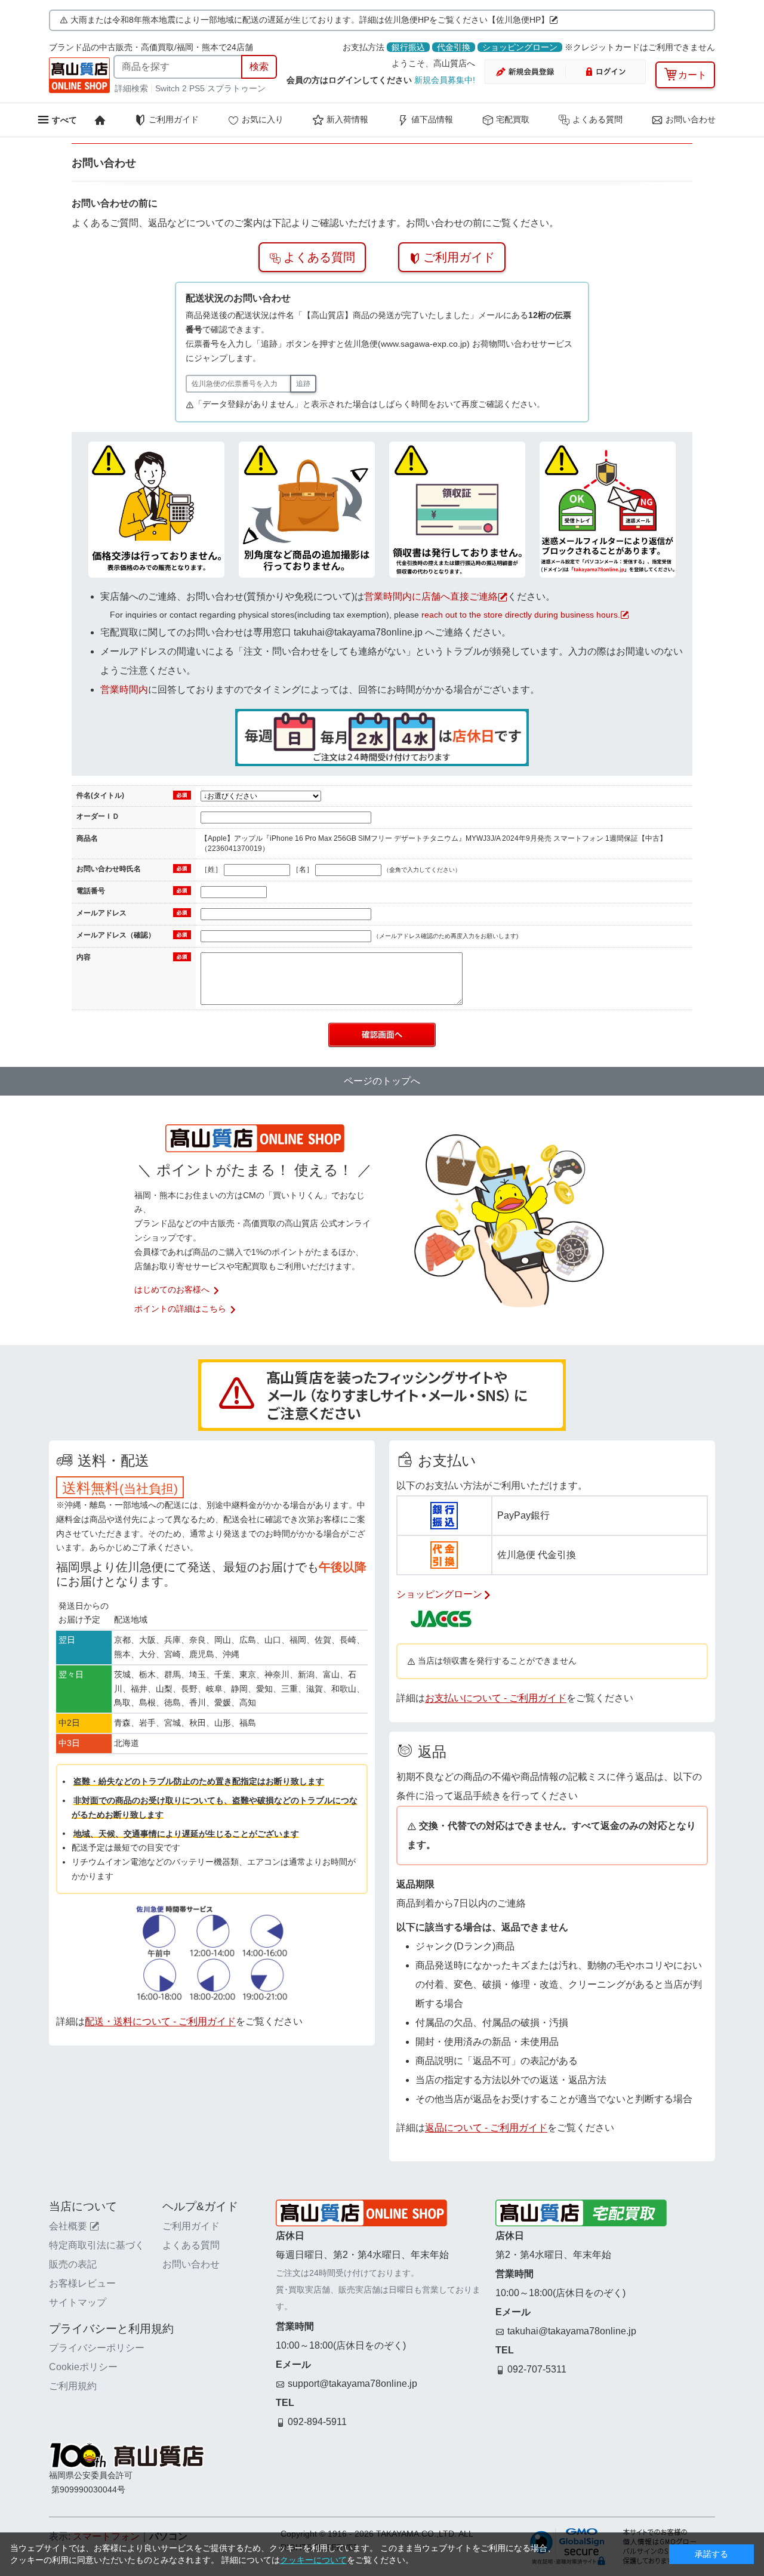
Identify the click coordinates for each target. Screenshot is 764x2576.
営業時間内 (124, 689)
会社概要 (68, 2226)
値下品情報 (432, 119)
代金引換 (454, 47)
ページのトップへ (382, 1081)
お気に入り (263, 119)
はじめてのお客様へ (172, 1289)
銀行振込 (408, 47)
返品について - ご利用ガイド (486, 2128)
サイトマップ (78, 2302)
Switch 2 (171, 88)
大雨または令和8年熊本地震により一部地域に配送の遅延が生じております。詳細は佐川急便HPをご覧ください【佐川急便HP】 (310, 20)
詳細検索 (133, 88)
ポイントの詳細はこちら (180, 1309)
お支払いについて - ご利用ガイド (496, 1698)
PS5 (197, 88)
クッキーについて (313, 2560)
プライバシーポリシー (97, 2348)
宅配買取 (513, 119)
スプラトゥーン (236, 88)
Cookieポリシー (83, 2367)
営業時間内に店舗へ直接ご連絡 (431, 596)
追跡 (303, 384)
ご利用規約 (73, 2386)
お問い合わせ (691, 119)
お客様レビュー (82, 2283)
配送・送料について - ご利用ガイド (160, 2021)
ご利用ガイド (174, 119)
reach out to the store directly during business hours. (521, 615)
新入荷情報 (347, 119)
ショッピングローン (520, 47)
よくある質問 (597, 119)
